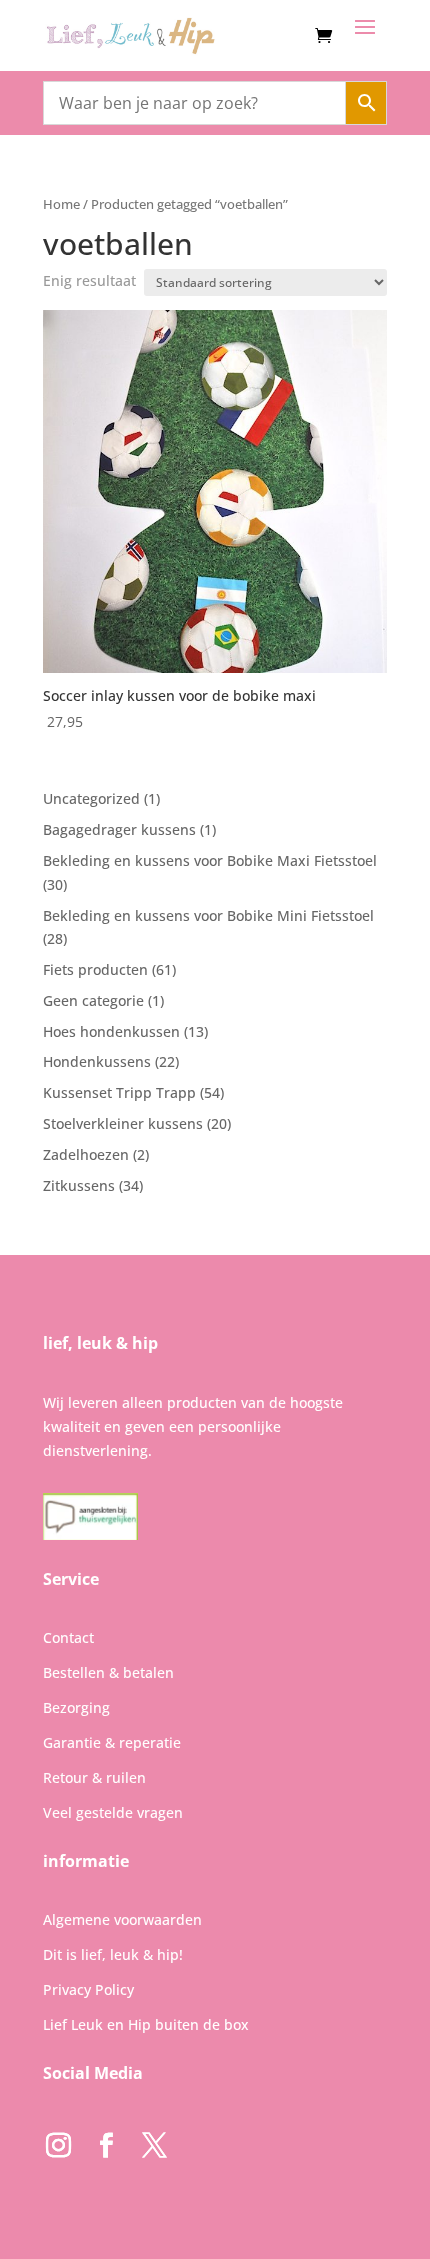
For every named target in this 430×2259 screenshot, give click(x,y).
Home (61, 204)
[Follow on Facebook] (106, 2146)
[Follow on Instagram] (58, 2146)
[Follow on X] (154, 2146)
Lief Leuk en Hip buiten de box (146, 2024)
